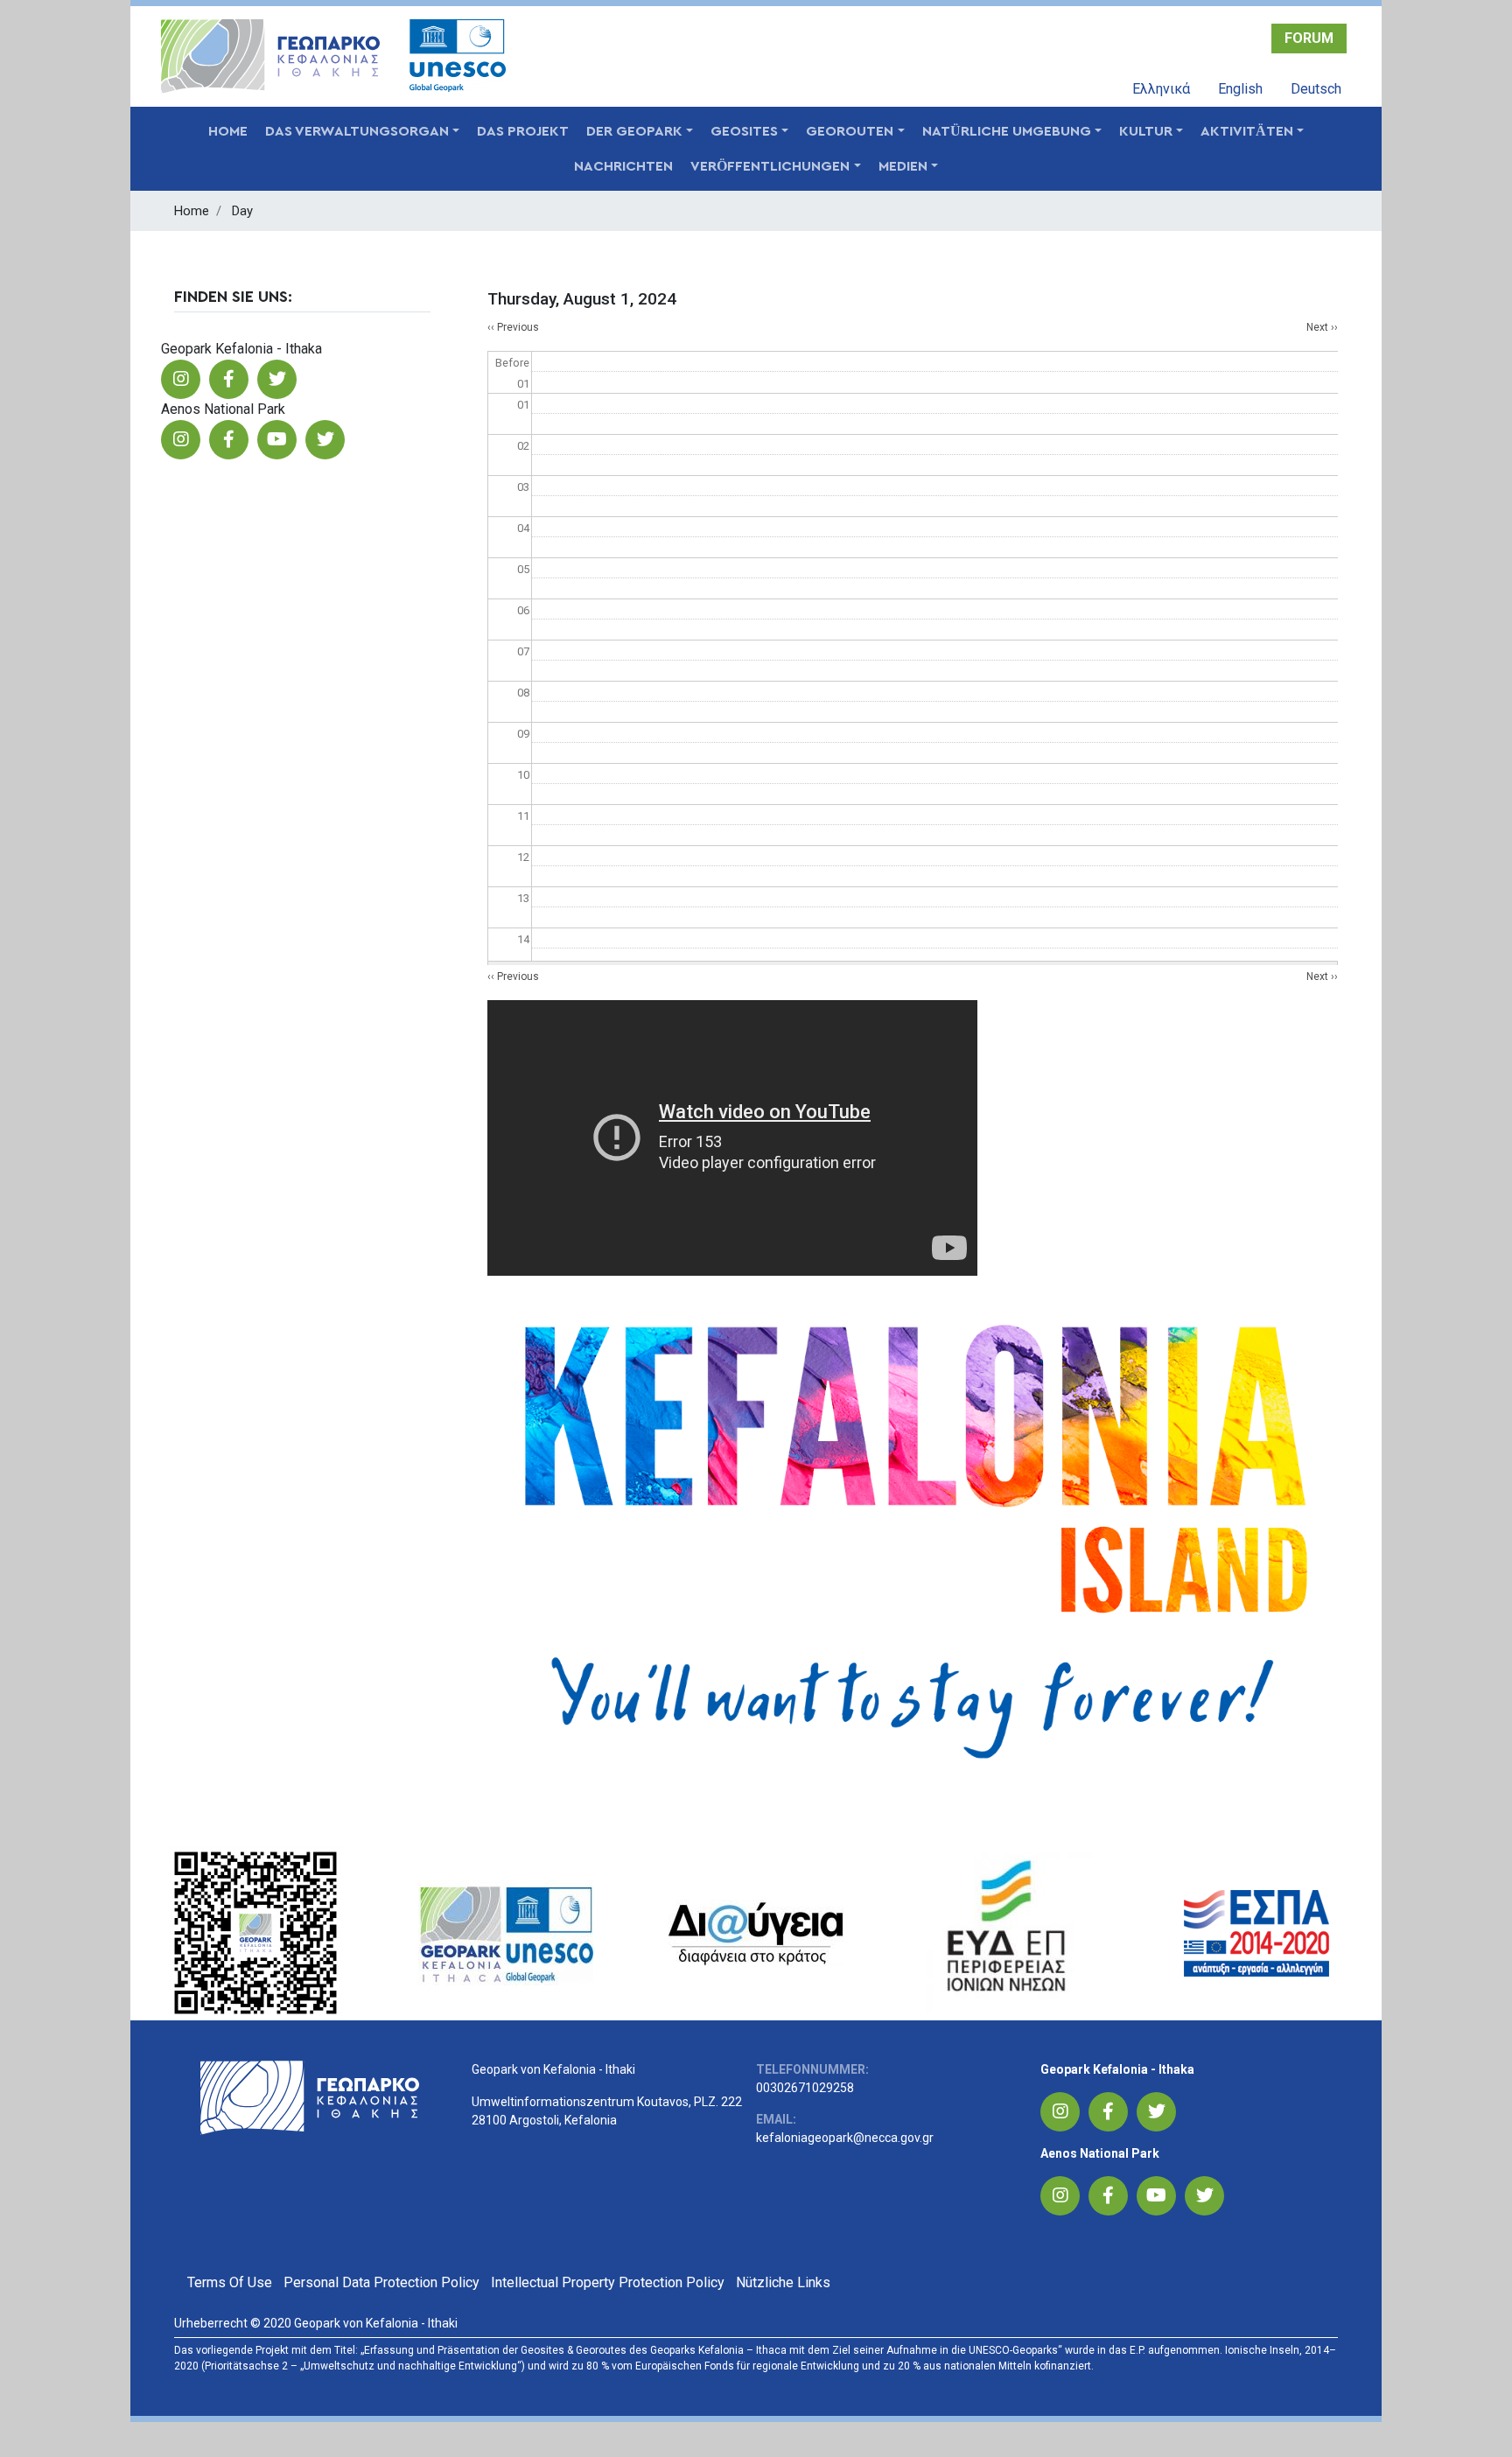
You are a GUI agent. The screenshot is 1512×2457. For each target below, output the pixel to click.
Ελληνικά (1161, 89)
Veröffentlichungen (770, 166)
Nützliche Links (783, 2282)
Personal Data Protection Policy (381, 2282)
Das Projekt (523, 131)
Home (228, 131)
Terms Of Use (230, 2282)
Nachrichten (623, 166)
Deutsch (1316, 89)
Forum (1309, 38)
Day (242, 211)
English (1240, 89)
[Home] (276, 56)
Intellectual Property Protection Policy (608, 2282)
